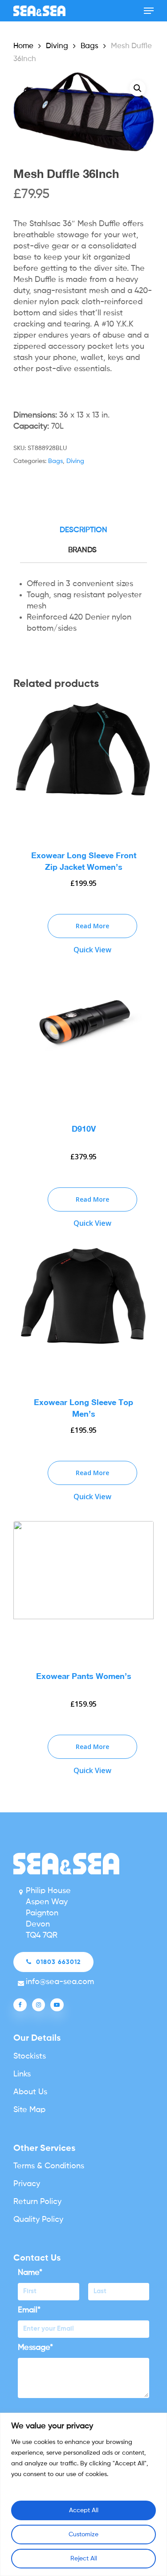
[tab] (83, 531)
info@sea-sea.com (60, 1982)
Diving (57, 46)
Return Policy (37, 2202)
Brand (81, 550)
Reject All (84, 2559)
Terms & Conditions (49, 2166)
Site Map (29, 2110)
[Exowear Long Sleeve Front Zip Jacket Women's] (83, 768)
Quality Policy (38, 2220)
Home (23, 46)
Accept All (84, 2510)
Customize (83, 2535)
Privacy (27, 2184)
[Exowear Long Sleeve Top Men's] (83, 1315)
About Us (30, 2092)
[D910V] (83, 1042)
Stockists (30, 2056)
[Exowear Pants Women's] (83, 1589)
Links (22, 2074)
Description (83, 530)
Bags (90, 46)
